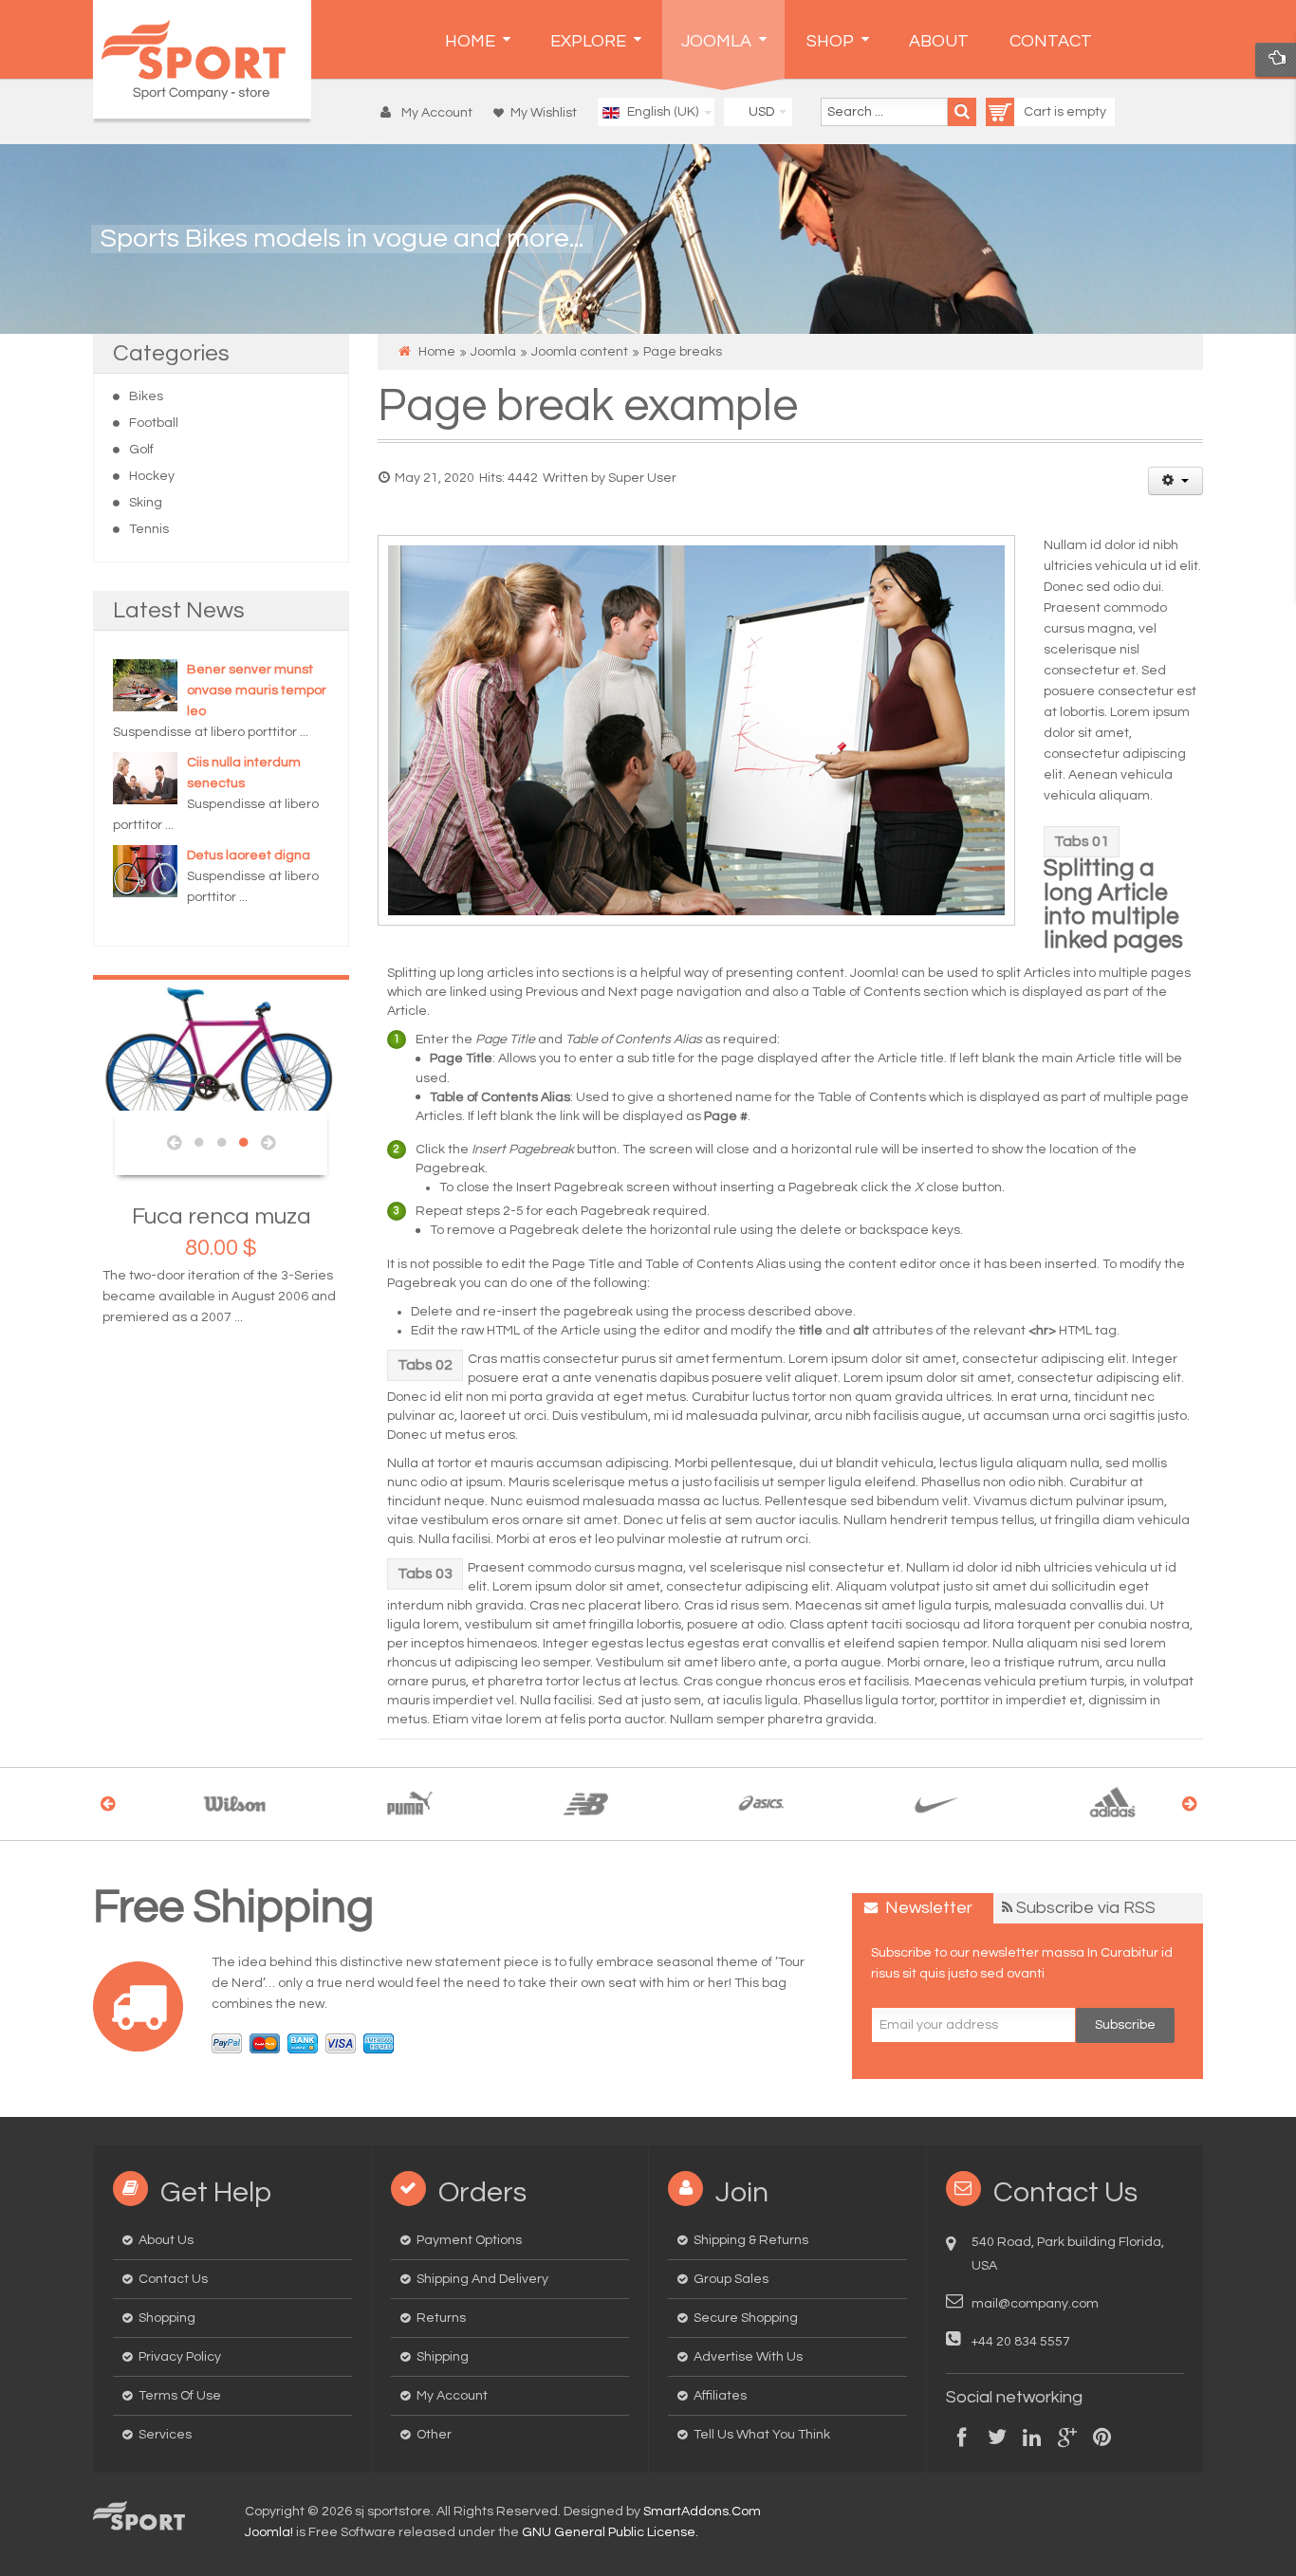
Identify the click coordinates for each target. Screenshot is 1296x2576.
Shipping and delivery (482, 2279)
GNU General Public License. (610, 2532)
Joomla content (580, 352)
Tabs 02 (425, 1365)
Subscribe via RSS (1086, 1908)
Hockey (152, 476)
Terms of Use (180, 2396)
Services (165, 2435)
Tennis (149, 529)
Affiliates (720, 2396)
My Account (452, 2396)
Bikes (146, 396)
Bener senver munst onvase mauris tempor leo (257, 690)
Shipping (443, 2357)
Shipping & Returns (751, 2240)
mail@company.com (1035, 2304)
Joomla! (269, 2532)
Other (434, 2435)
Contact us (173, 2279)
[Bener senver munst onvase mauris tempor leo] (145, 685)
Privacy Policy (180, 2357)
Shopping (167, 2318)
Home (437, 352)
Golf (141, 450)
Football (154, 423)
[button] (431, 113)
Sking (146, 503)
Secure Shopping (746, 2318)
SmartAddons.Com (702, 2512)
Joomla (493, 352)
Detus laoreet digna (249, 856)
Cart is (1045, 112)
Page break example (588, 406)
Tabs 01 (1082, 841)
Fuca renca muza (105, 1216)
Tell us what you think (762, 2435)
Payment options (469, 2240)
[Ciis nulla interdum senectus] (145, 778)
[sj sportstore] (202, 59)
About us (166, 2240)
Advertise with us (748, 2357)
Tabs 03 (425, 1573)
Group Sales (731, 2279)
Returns (441, 2318)
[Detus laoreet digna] (145, 871)
